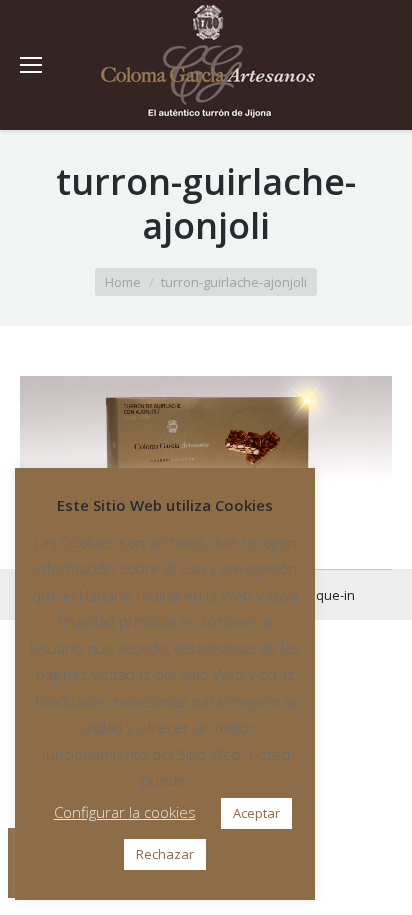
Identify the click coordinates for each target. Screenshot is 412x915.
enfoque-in (321, 595)
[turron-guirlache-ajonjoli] (206, 442)
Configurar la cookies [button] (125, 812)
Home (123, 282)
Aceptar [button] (256, 813)
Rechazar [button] (165, 854)
